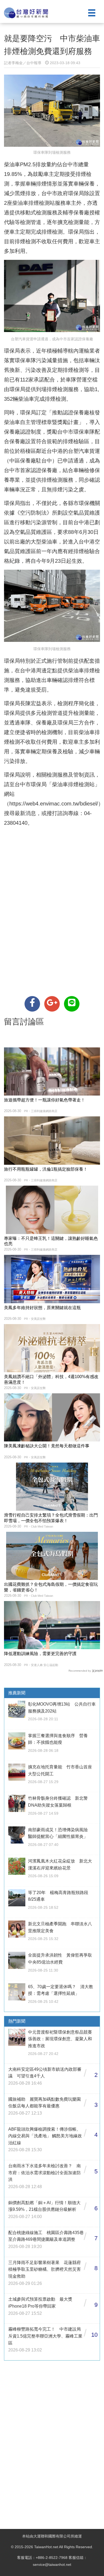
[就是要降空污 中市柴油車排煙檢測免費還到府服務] (32, 1004)
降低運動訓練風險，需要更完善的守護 (40, 1654)
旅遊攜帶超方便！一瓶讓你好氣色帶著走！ (45, 1100)
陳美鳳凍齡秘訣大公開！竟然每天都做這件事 (47, 1446)
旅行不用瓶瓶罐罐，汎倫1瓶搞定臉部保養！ (46, 1169)
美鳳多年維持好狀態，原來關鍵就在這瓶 (42, 1308)
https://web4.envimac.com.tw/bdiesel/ (54, 804)
